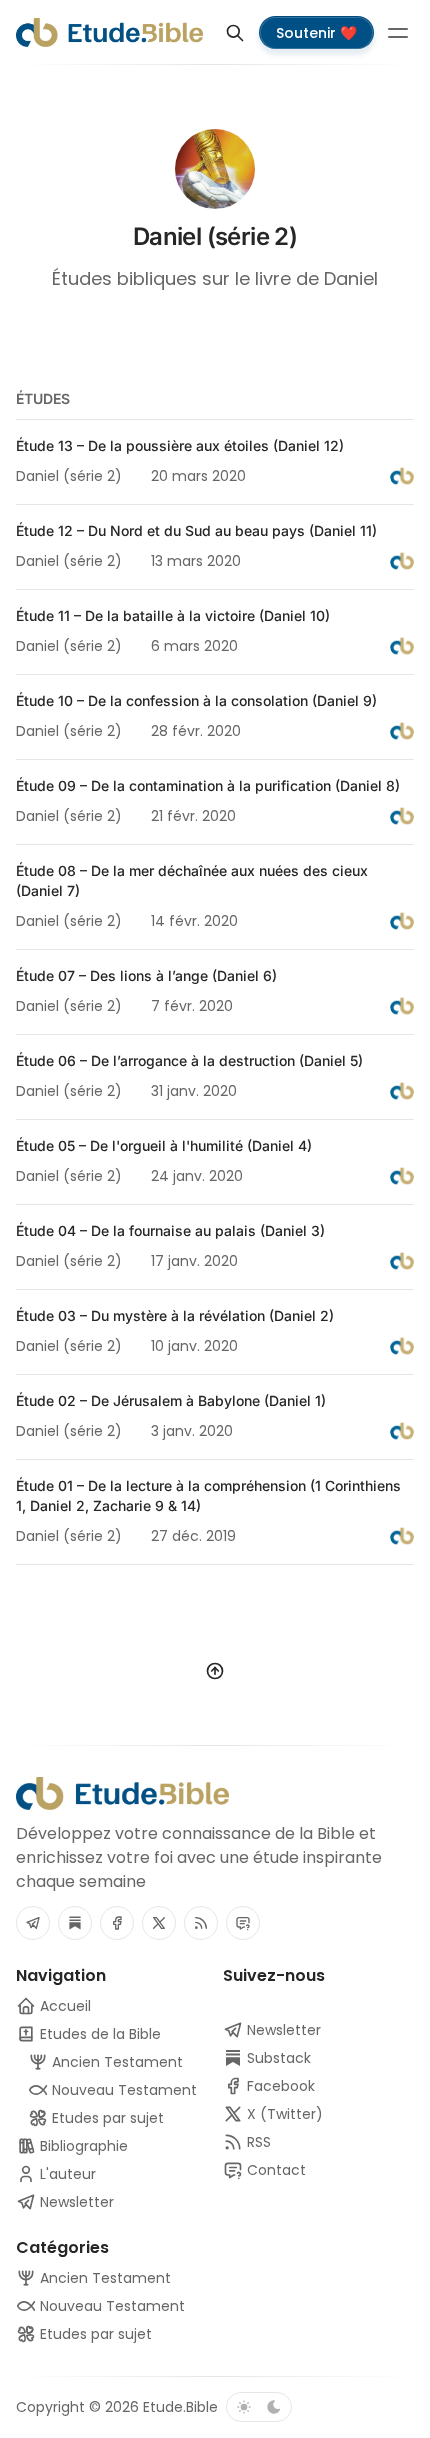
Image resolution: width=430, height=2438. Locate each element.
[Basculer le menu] (398, 33)
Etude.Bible (180, 2407)
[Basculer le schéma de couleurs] (259, 2407)
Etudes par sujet (94, 2334)
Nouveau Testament (110, 2306)
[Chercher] (235, 33)
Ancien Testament (103, 2278)
